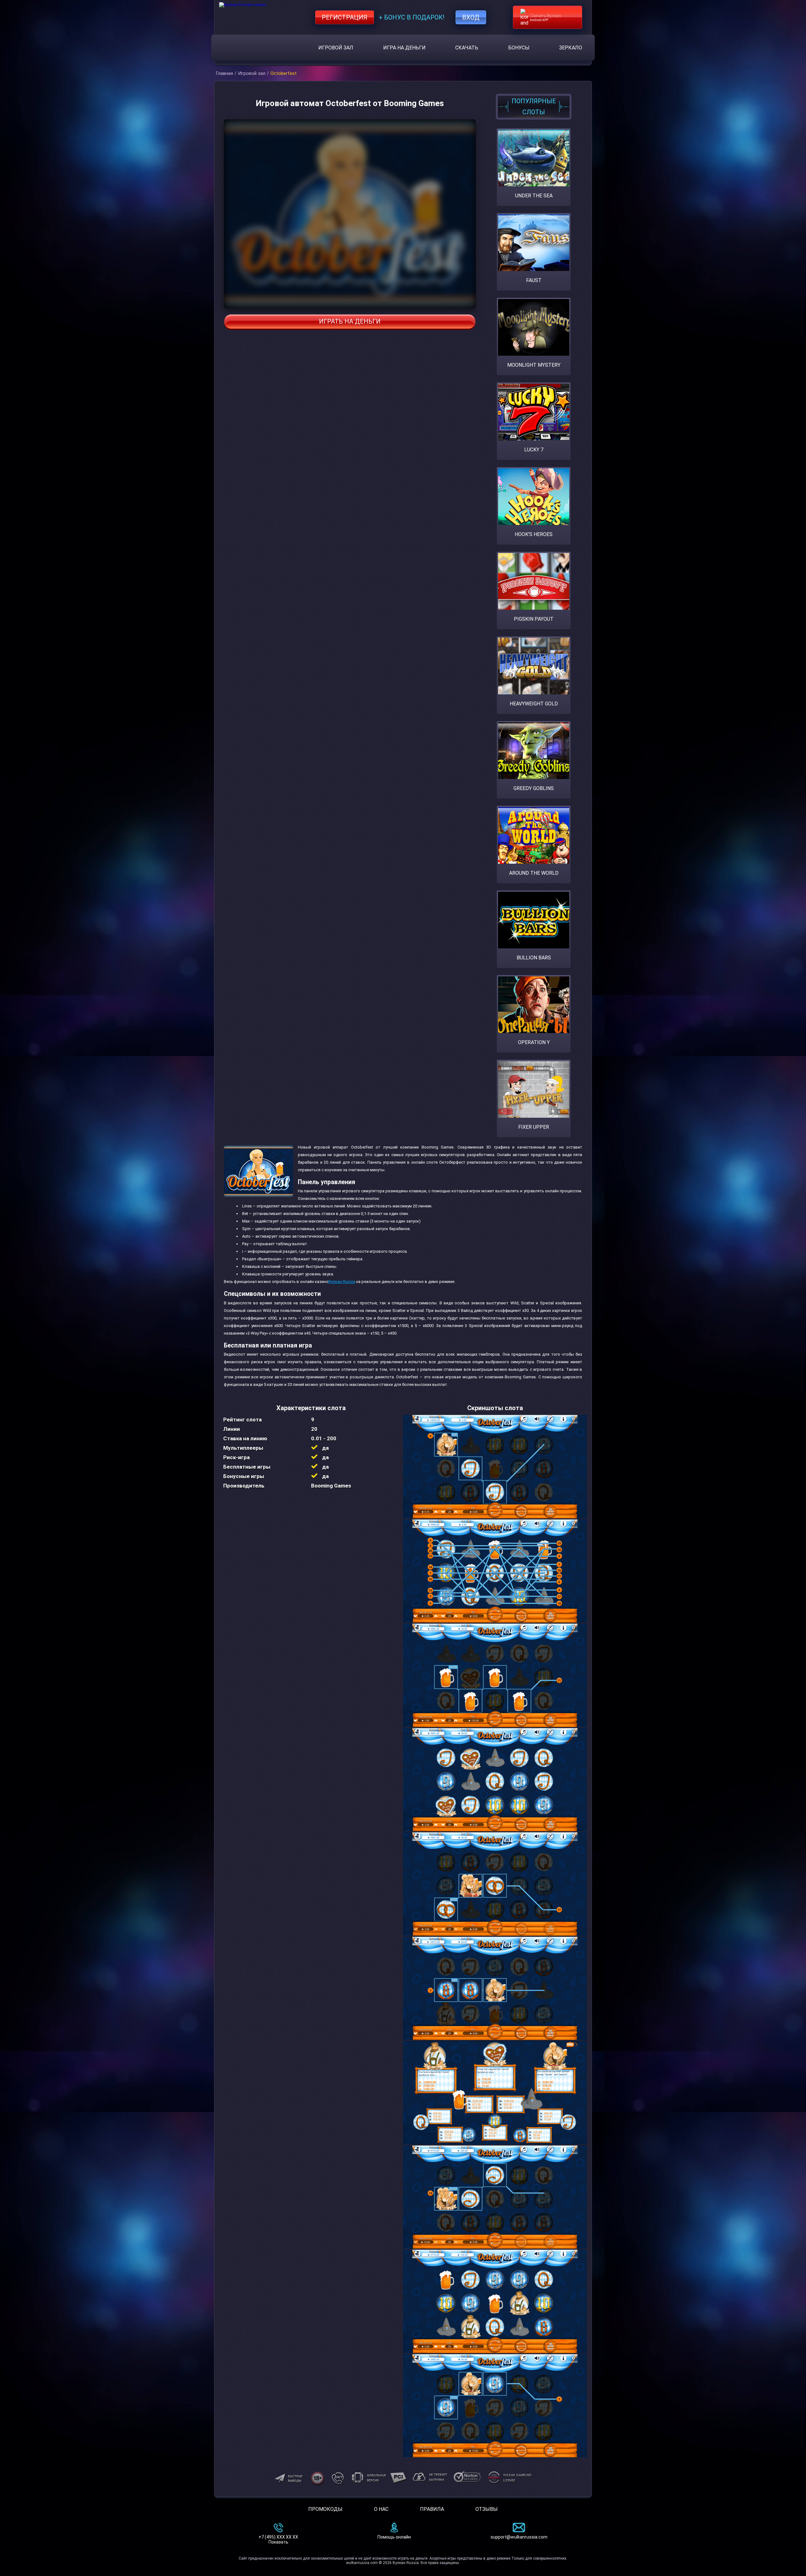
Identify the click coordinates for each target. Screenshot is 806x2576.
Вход (471, 17)
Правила (432, 2509)
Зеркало (571, 48)
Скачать (467, 48)
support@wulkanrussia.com (519, 2537)
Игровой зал (336, 48)
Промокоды (325, 2509)
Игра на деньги (404, 48)
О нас (381, 2509)
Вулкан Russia (342, 1282)
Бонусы (519, 48)
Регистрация (345, 17)
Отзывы (487, 2509)
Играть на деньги (350, 321)
